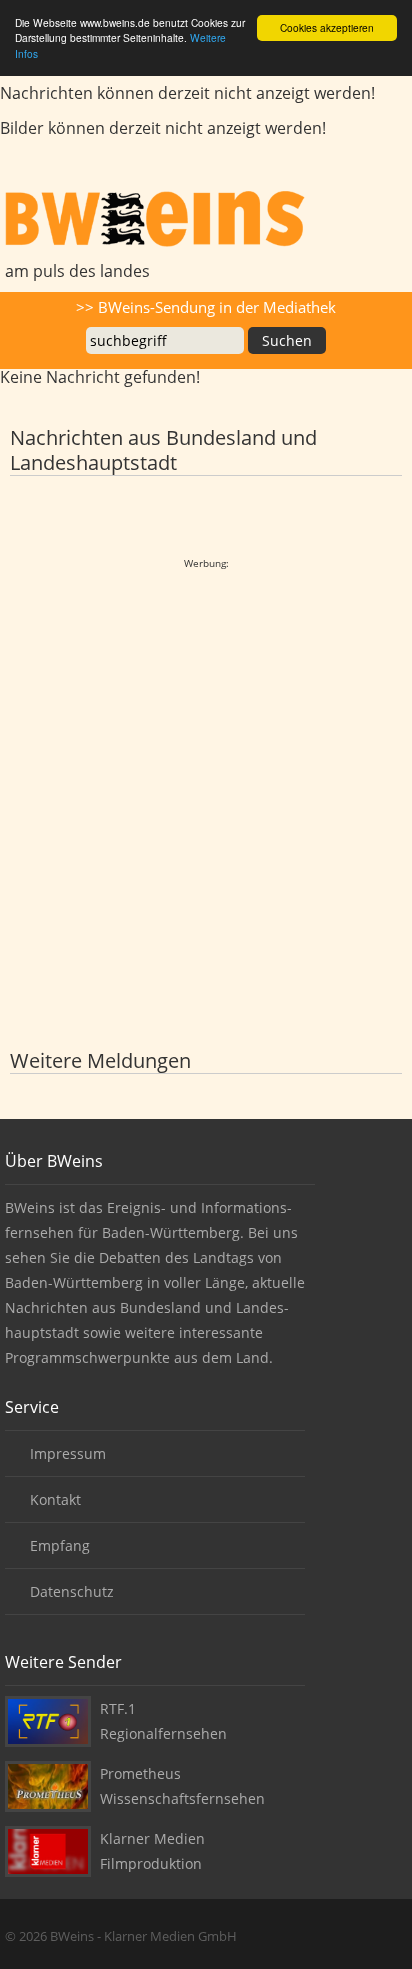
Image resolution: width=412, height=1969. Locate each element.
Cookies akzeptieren (327, 27)
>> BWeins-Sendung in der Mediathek (206, 307)
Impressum (68, 1453)
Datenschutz (72, 1591)
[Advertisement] (206, 782)
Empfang (60, 1545)
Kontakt (55, 1499)
